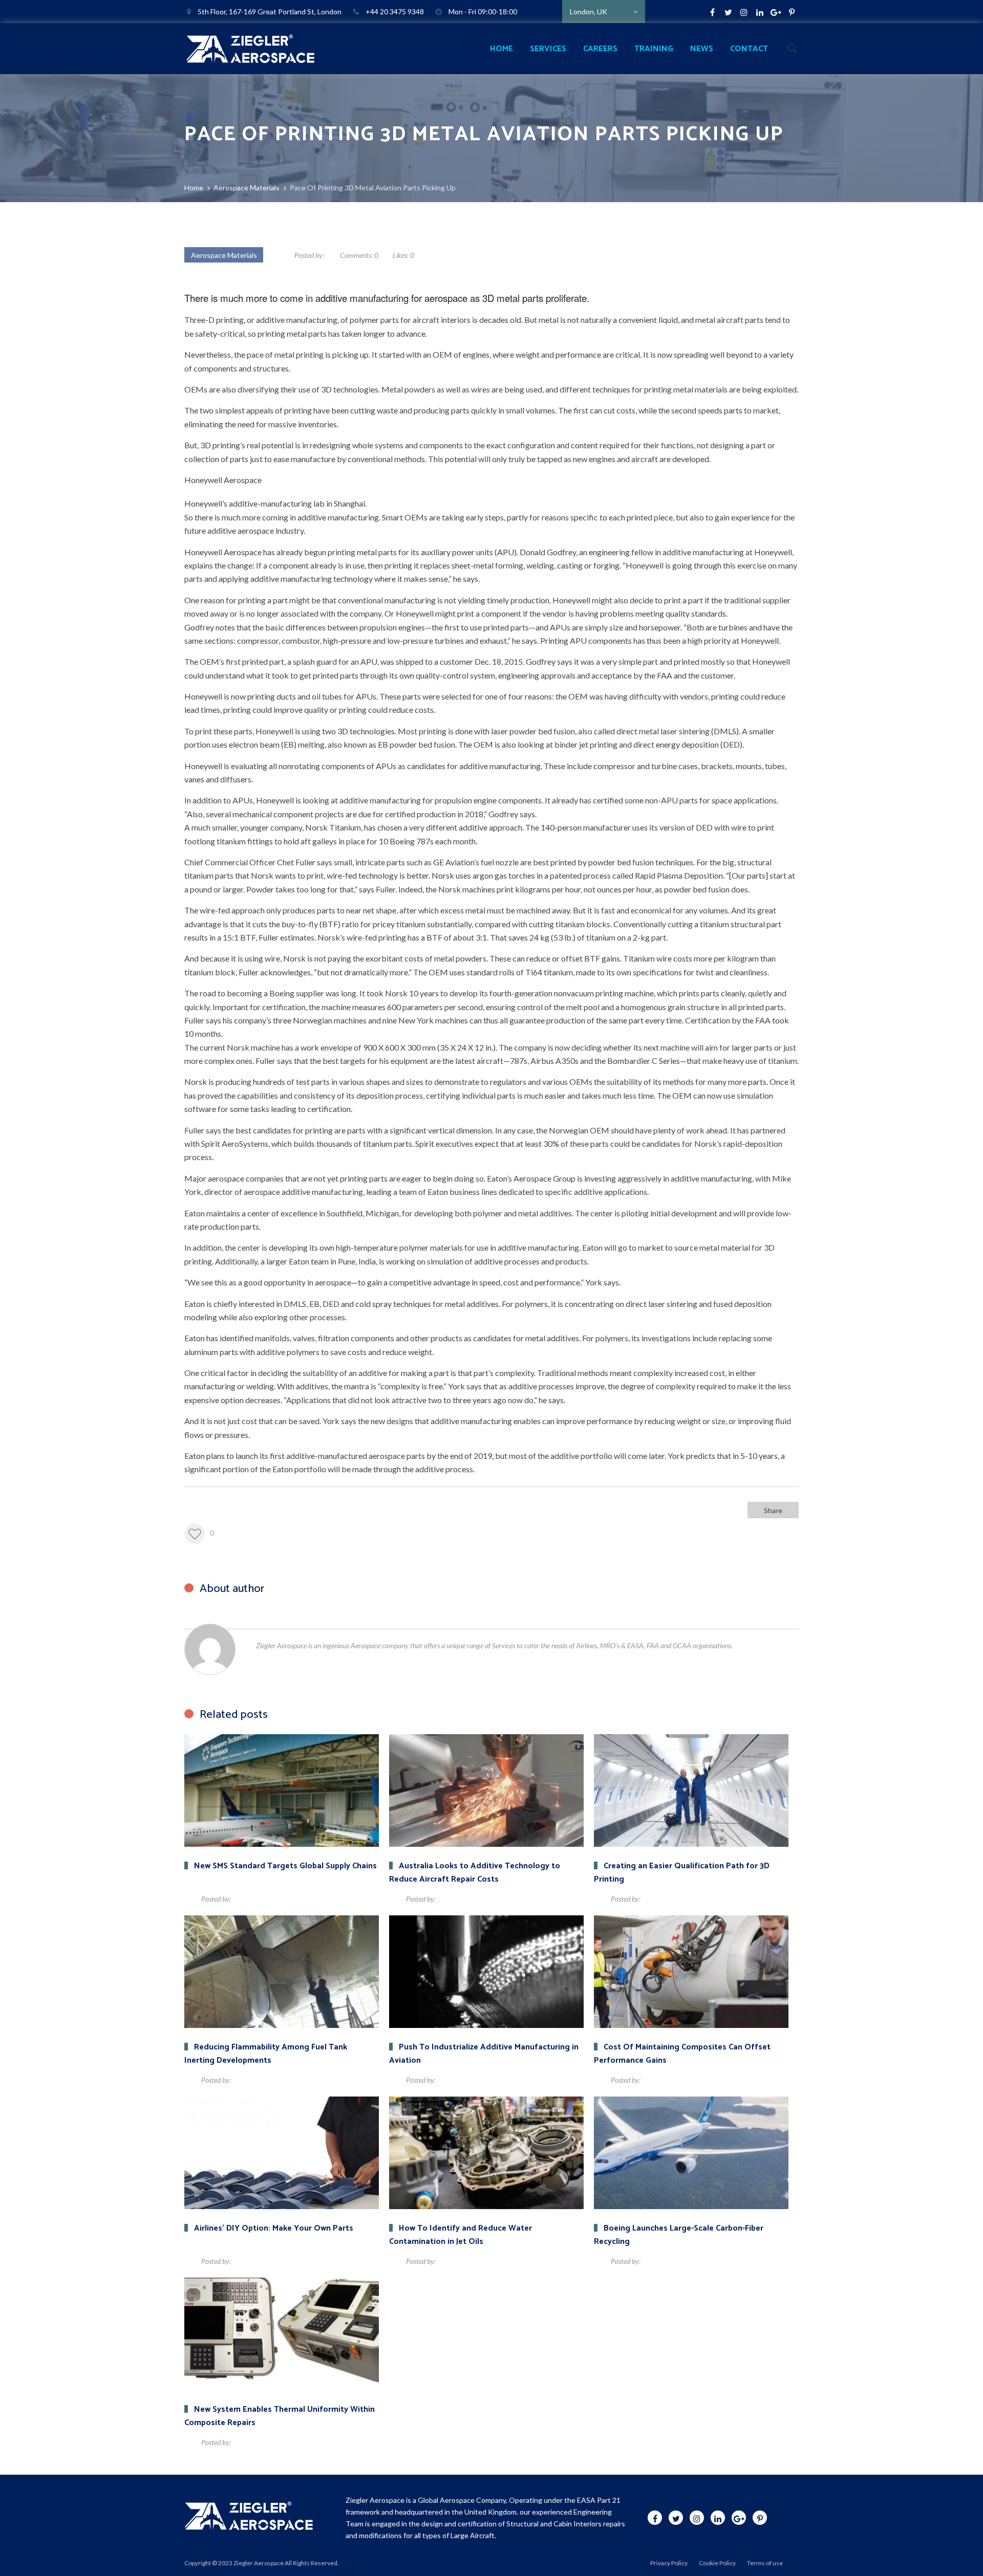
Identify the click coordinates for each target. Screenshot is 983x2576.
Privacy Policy (669, 2563)
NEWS (702, 49)
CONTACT (749, 49)
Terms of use (765, 2563)
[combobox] (604, 12)
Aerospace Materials (224, 255)
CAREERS (600, 49)
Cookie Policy (717, 2563)
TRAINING (654, 49)
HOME (501, 49)
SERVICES (548, 49)
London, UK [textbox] (589, 12)
